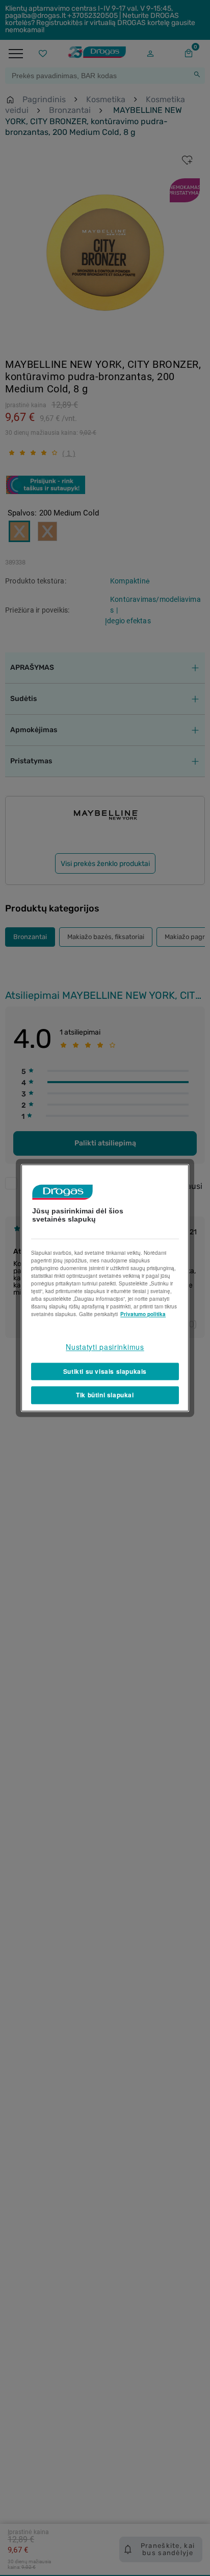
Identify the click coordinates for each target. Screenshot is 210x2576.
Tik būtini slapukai (105, 1395)
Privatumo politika (143, 1314)
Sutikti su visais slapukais (105, 1371)
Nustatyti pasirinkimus (105, 1347)
